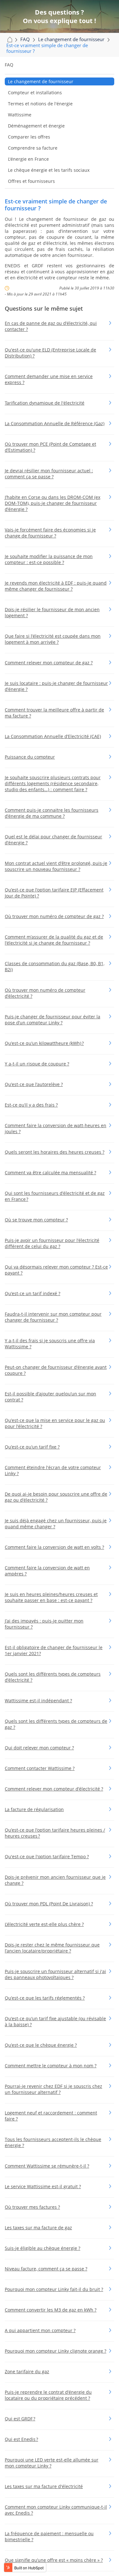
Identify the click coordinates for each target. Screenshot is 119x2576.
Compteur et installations (35, 93)
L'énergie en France (28, 159)
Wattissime (20, 115)
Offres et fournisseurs (31, 181)
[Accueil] (9, 39)
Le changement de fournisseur (41, 81)
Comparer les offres (29, 137)
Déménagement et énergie (36, 126)
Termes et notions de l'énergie (40, 104)
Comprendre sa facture (33, 148)
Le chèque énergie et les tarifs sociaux (49, 170)
